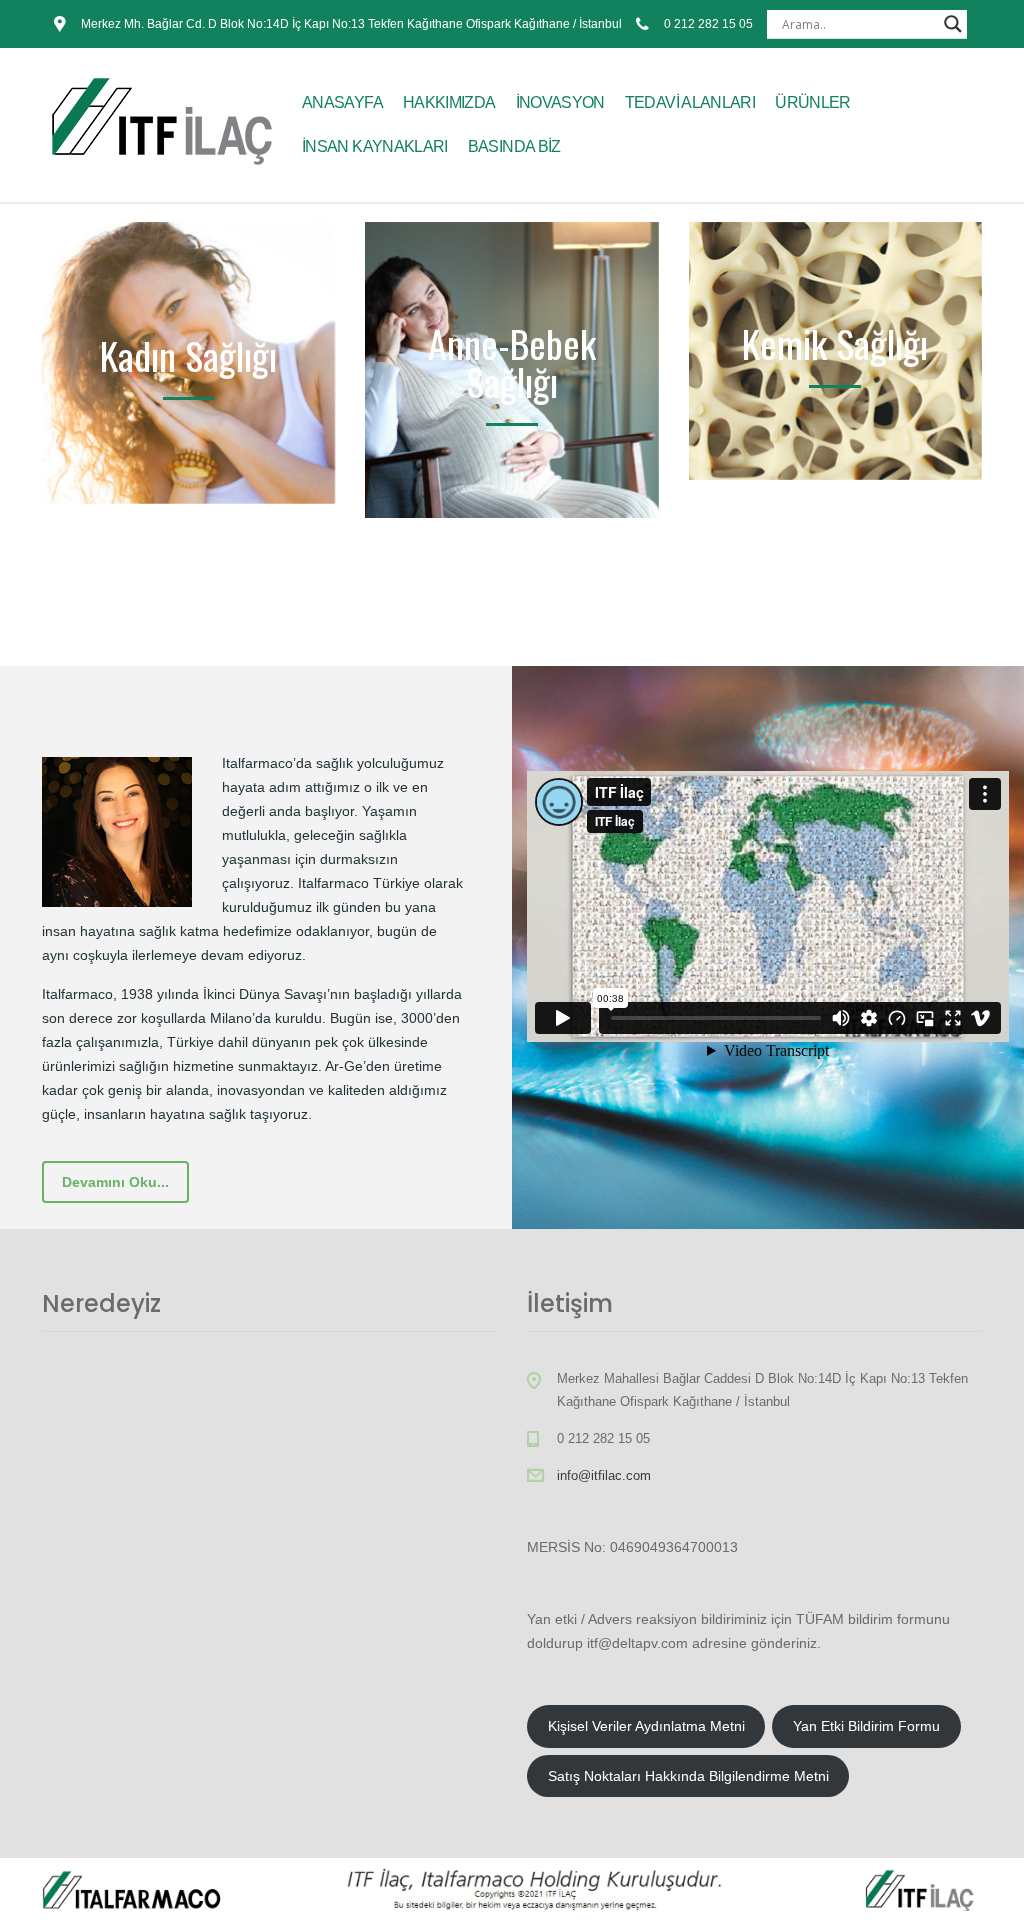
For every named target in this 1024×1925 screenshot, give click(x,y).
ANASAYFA (342, 102)
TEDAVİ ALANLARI (690, 102)
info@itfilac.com (604, 1475)
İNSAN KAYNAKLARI (375, 146)
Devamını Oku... (115, 1182)
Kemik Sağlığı (835, 343)
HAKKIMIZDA (449, 102)
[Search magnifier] (953, 24)
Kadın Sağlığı (188, 355)
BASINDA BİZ (514, 146)
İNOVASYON (560, 102)
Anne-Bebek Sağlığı (512, 362)
